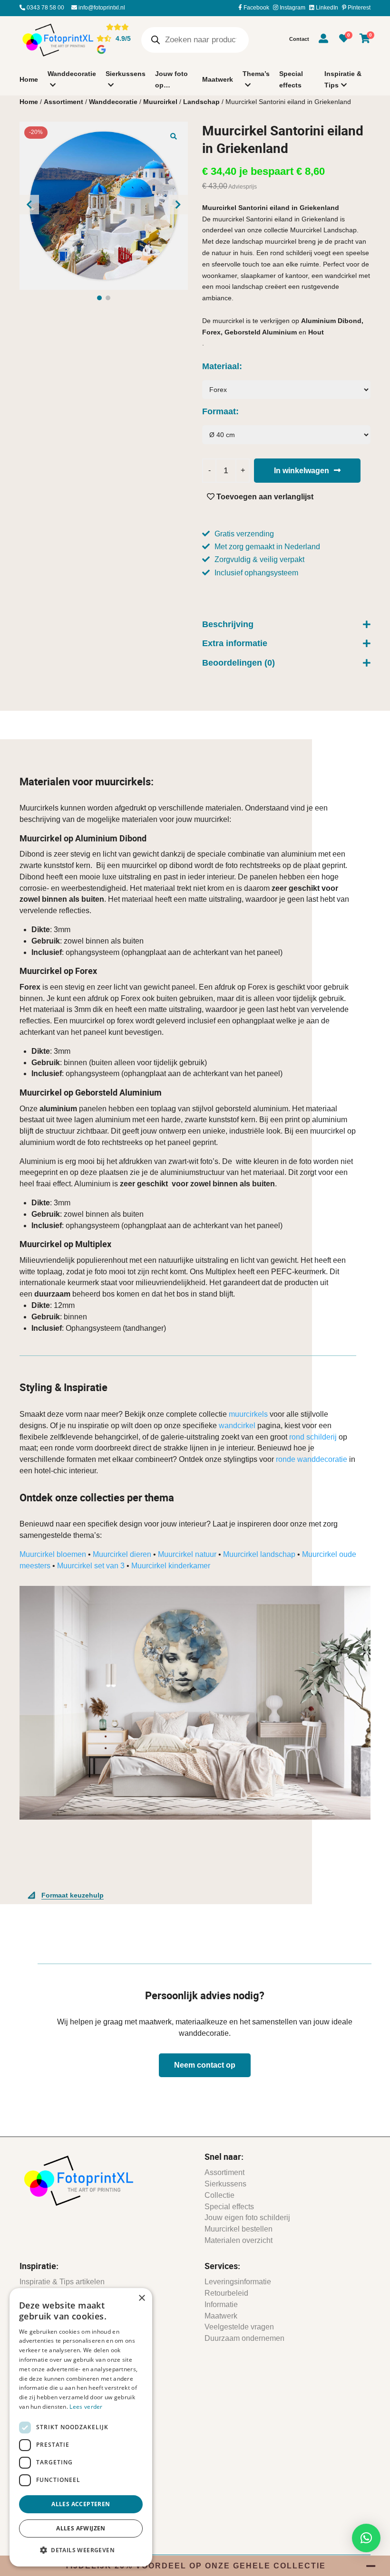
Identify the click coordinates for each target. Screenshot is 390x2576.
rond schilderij (313, 1437)
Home (29, 79)
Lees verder (86, 2407)
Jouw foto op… (171, 79)
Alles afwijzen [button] (81, 2528)
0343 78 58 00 (45, 8)
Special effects (291, 79)
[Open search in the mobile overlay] (195, 40)
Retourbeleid (226, 2293)
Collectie (219, 2195)
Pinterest (358, 8)
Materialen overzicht (239, 2240)
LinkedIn (326, 8)
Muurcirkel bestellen (239, 2229)
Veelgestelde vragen (239, 2327)
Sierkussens (126, 74)
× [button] (141, 2298)
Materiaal (221, 366)
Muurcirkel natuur (187, 1554)
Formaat (219, 411)
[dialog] (81, 2427)
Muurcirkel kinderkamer (171, 1566)
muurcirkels (248, 1414)
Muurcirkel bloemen (53, 1554)
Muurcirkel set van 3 (91, 1566)
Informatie (221, 2304)
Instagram (292, 8)
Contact (299, 39)
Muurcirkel (160, 102)
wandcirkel (237, 1426)
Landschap (201, 102)
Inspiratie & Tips (343, 79)
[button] (174, 136)
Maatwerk (218, 79)
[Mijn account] (323, 40)
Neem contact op (205, 2065)
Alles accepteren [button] (81, 2504)
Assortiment (63, 102)
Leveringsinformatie (238, 2282)
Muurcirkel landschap (259, 1554)
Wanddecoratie (72, 74)
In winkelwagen (302, 471)
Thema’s (256, 74)
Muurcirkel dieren (122, 1554)
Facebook (256, 8)
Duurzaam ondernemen (244, 2338)
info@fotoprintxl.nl (101, 8)
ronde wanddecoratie (312, 1459)
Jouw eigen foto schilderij (247, 2218)
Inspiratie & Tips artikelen (62, 2282)
